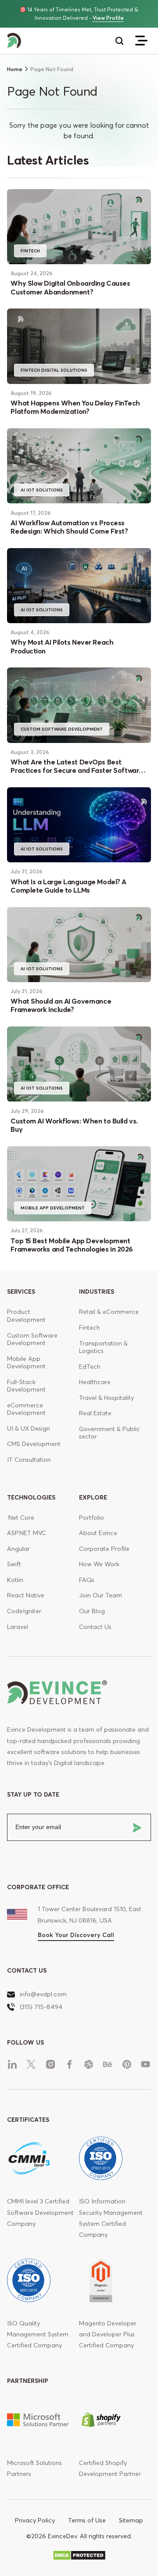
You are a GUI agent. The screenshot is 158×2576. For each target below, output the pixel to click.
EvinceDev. (63, 2536)
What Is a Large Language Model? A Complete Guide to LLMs (68, 886)
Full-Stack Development (26, 1386)
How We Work (99, 1564)
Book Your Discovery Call (76, 1935)
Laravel (18, 1627)
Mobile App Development (53, 1208)
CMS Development (34, 1444)
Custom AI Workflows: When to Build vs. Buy (74, 1125)
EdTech (90, 1367)
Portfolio (92, 1518)
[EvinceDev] (43, 41)
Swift (14, 1564)
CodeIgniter (24, 1611)
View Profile (108, 18)
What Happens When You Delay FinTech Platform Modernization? (75, 407)
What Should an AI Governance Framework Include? (61, 1005)
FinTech (30, 251)
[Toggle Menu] (141, 41)
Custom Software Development (62, 729)
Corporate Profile (104, 1549)
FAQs (87, 1580)
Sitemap (131, 2520)
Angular (18, 1549)
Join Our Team (101, 1595)
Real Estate (95, 1413)
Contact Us (95, 1627)
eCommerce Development (26, 1409)
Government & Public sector (110, 1433)
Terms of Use (87, 2520)
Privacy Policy (35, 2520)
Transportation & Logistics (103, 1347)
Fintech (90, 1327)
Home (15, 69)
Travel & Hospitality (106, 1398)
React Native (26, 1595)
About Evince (98, 1533)
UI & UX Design (29, 1428)
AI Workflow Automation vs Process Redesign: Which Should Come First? (69, 527)
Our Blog (92, 1611)
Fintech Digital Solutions (54, 370)
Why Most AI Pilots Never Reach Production (62, 646)
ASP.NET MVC (27, 1533)
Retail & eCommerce (109, 1312)
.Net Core (21, 1518)
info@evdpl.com (43, 1994)
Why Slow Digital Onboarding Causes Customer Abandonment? (70, 287)
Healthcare (95, 1382)
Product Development (26, 1316)
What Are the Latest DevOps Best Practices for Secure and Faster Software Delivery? (77, 770)
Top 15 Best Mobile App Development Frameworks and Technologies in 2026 (72, 1245)
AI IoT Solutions (42, 490)
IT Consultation (29, 1460)
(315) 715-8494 (41, 2007)
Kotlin (15, 1580)
